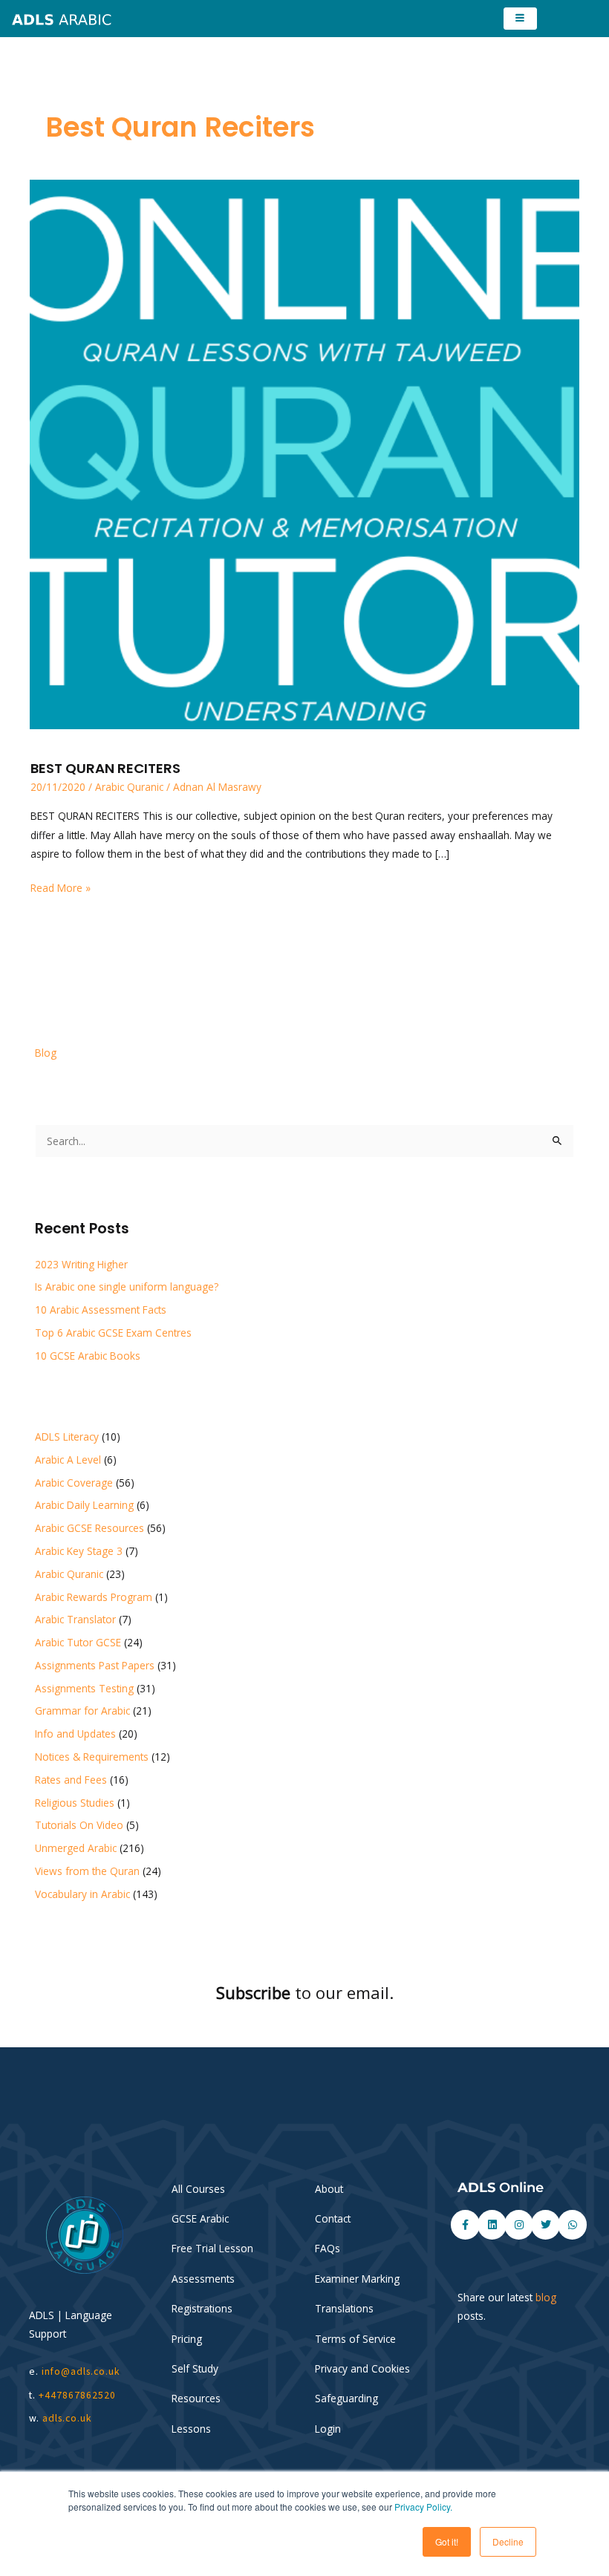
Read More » (61, 887)
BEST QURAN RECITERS (105, 768)
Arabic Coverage (74, 1483)
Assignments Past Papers (95, 1665)
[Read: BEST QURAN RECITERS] (304, 453)
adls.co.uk (69, 2418)
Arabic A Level (68, 1460)
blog (546, 2297)
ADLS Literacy (67, 1437)
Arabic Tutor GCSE (78, 1642)
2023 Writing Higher (81, 1264)
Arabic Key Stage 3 (79, 1551)
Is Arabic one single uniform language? (127, 1287)
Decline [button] (508, 2541)
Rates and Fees (71, 1780)
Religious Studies (75, 1803)
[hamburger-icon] (520, 19)
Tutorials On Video (79, 1825)
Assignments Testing (84, 1688)
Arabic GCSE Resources (89, 1528)
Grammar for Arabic (82, 1711)
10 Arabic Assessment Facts (101, 1310)
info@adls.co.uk (81, 2371)
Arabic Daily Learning (84, 1505)
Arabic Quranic (129, 787)
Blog (46, 1053)
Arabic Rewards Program (94, 1597)
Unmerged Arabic (76, 1848)
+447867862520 (77, 2395)
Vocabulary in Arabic (82, 1894)
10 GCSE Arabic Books (88, 1356)
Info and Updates (75, 1734)
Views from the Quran (87, 1871)
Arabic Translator (75, 1619)
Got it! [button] (447, 2541)
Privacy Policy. (423, 2507)
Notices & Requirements (92, 1757)
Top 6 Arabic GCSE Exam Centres (113, 1333)
